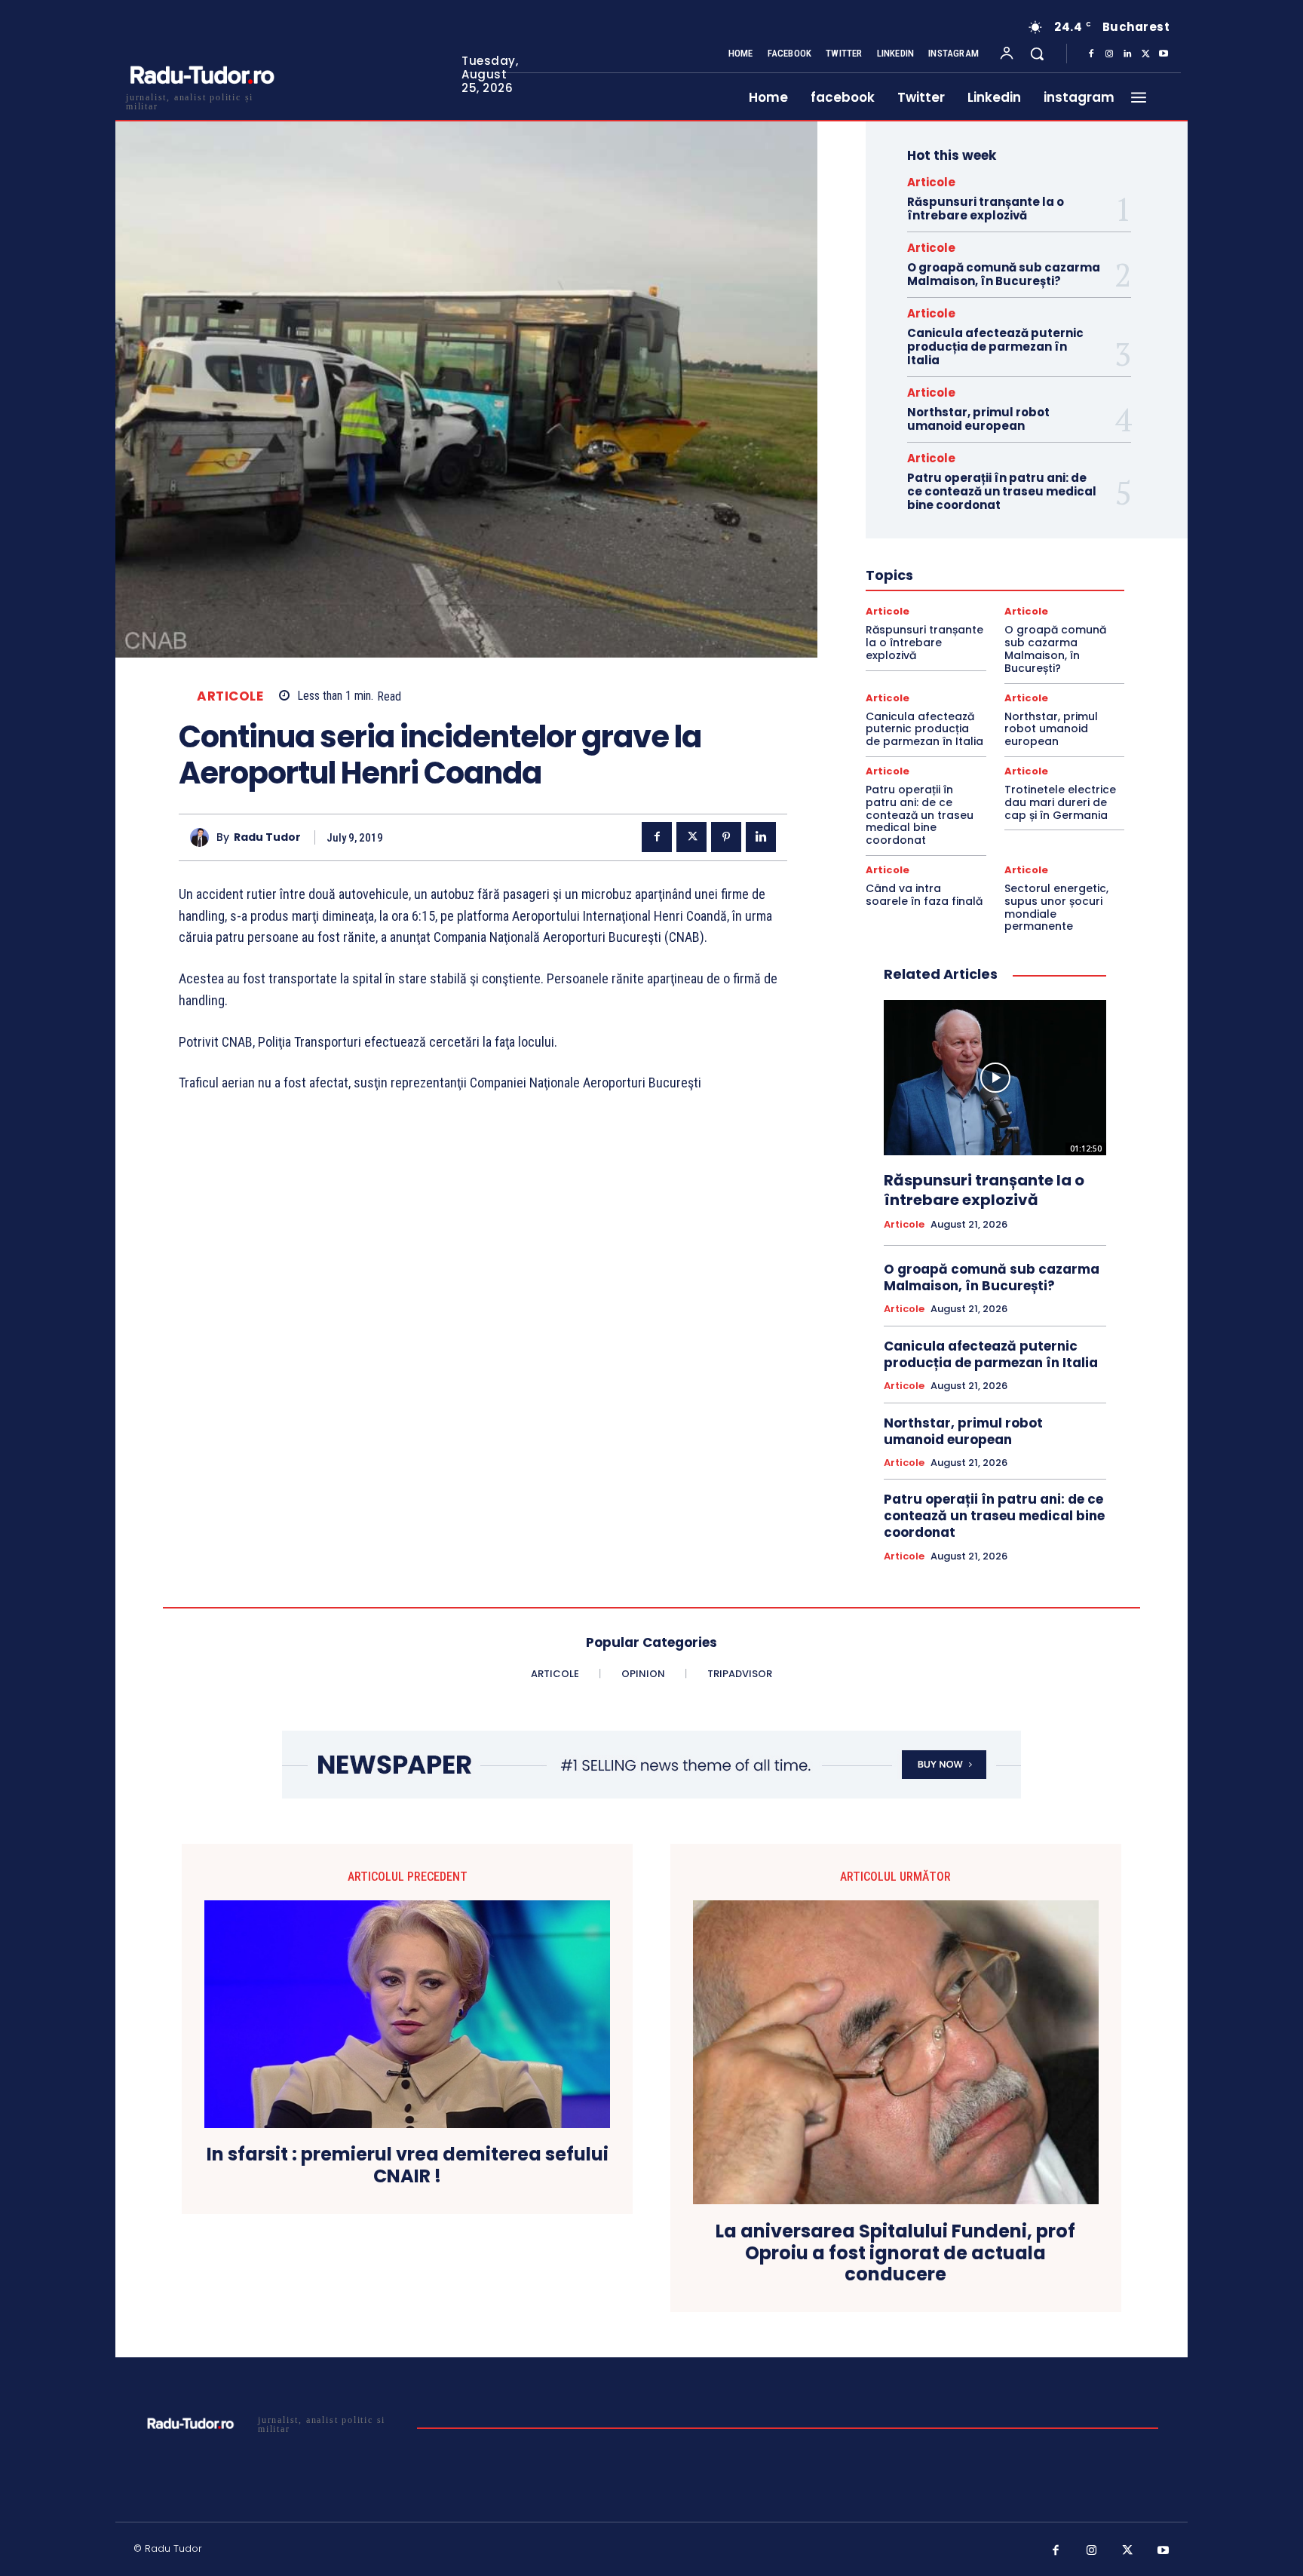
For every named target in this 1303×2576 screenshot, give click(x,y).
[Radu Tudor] (203, 837)
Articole (230, 696)
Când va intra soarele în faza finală (924, 895)
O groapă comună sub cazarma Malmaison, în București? (1004, 274)
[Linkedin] (1127, 54)
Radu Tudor (267, 837)
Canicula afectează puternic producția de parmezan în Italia (995, 347)
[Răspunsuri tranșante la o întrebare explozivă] (995, 1078)
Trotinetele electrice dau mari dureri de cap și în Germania (1060, 802)
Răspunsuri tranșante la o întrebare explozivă (986, 209)
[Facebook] (1091, 54)
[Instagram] (1109, 54)
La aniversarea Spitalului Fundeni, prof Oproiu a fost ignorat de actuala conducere (895, 2253)
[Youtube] (1164, 54)
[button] (1037, 54)
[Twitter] (1145, 54)
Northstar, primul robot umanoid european (978, 419)
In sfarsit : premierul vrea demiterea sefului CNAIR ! (408, 2166)
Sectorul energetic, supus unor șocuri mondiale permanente (1056, 907)
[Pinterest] (726, 837)
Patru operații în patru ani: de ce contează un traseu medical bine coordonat (1002, 491)
